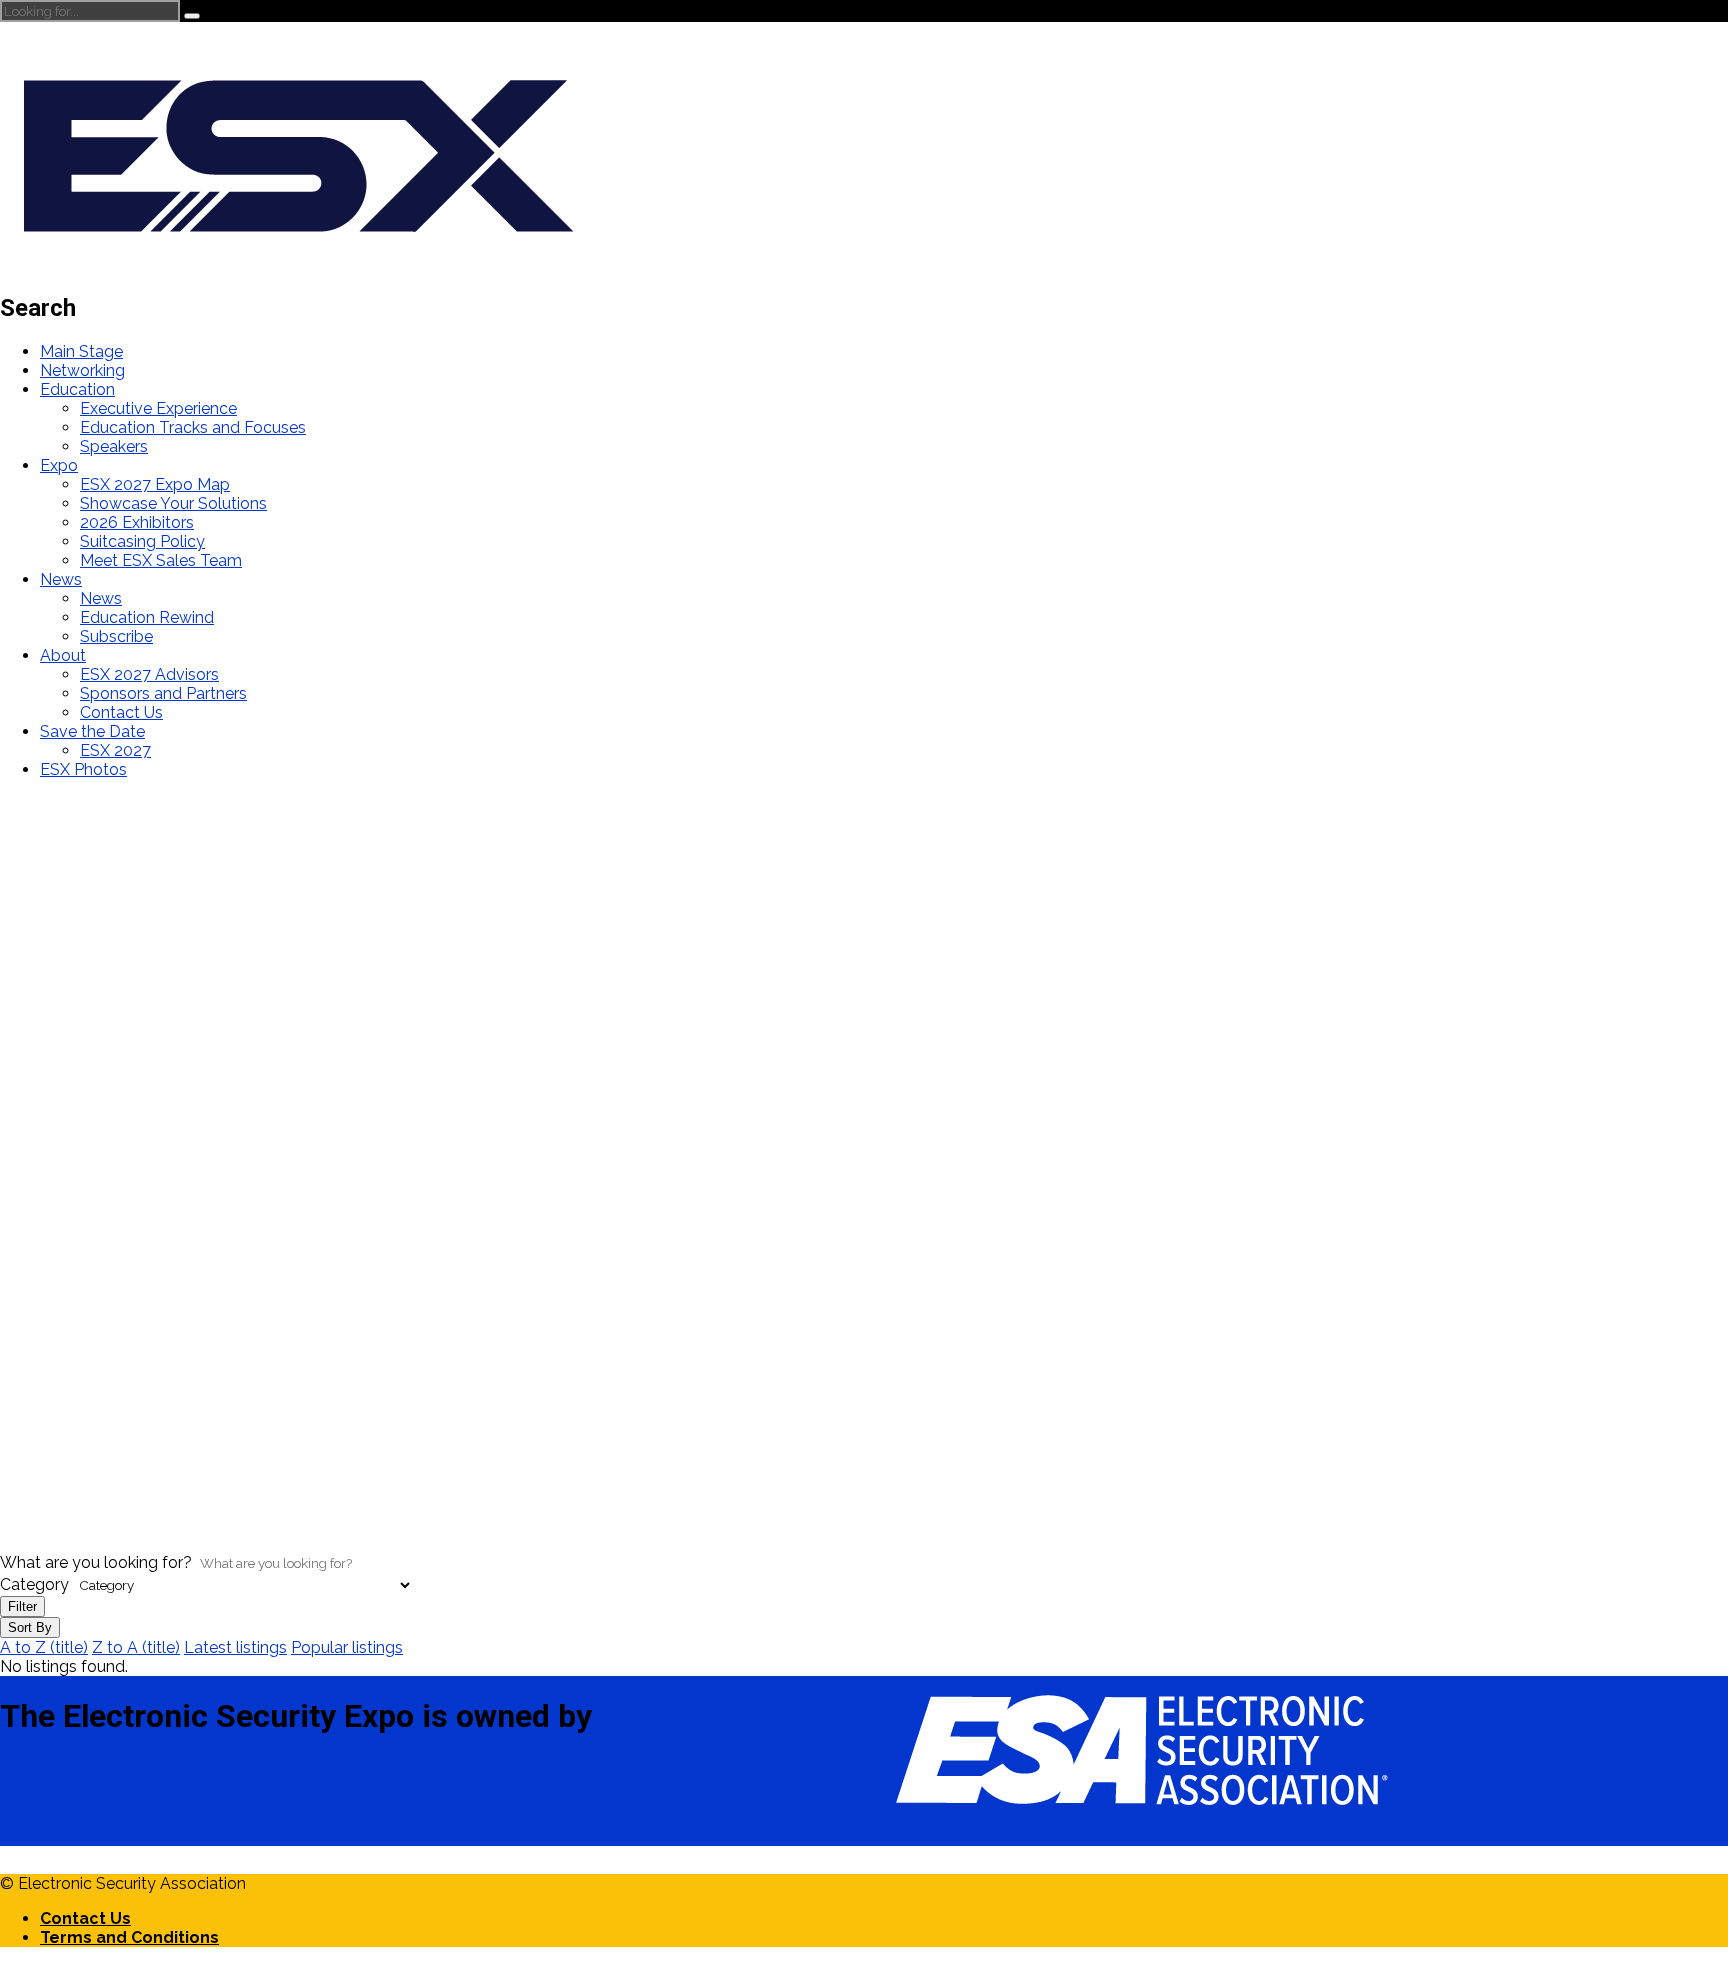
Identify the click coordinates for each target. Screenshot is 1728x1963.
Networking (82, 370)
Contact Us (121, 712)
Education (77, 389)
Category (34, 1584)
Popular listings (347, 1647)
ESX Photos (83, 769)
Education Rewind (147, 617)
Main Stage (81, 351)
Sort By (30, 1627)
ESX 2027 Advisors (149, 674)
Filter (22, 1606)
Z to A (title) (136, 1647)
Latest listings (235, 1647)
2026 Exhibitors (137, 522)
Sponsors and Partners (163, 693)
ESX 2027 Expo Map (155, 484)
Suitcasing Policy (142, 541)
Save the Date (92, 731)
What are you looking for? (96, 1562)
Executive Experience (158, 408)
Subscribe (116, 636)
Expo (59, 465)
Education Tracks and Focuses (193, 427)
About (63, 655)
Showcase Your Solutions (173, 503)
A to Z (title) (44, 1647)
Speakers (114, 446)
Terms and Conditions (129, 1937)
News (61, 579)
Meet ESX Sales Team (161, 560)
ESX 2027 (115, 750)
